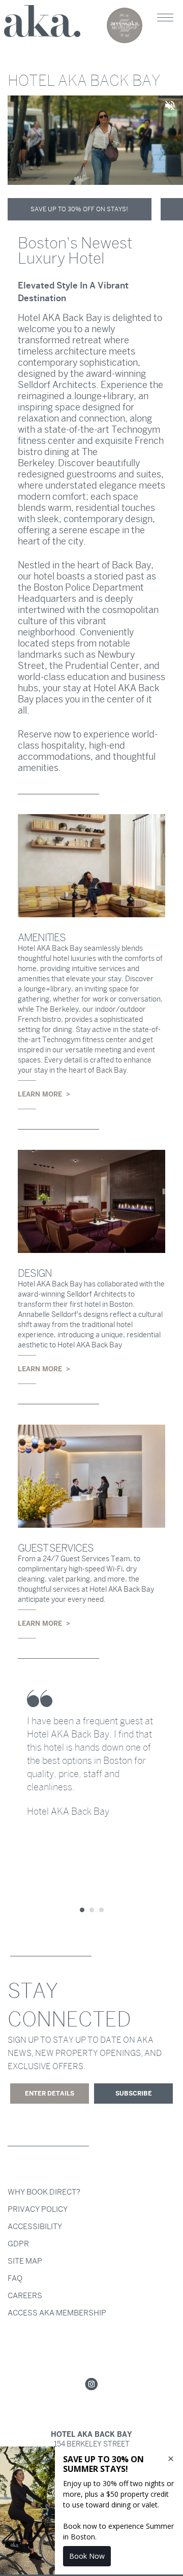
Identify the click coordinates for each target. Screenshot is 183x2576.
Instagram (91, 2385)
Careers (25, 2296)
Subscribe (134, 2094)
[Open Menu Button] (165, 18)
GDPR (18, 2244)
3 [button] (101, 1910)
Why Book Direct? (44, 2192)
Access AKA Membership (57, 2313)
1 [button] (82, 1910)
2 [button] (92, 1910)
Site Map (25, 2261)
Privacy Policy (38, 2209)
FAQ (15, 2278)
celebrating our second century (125, 25)
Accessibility (35, 2227)
